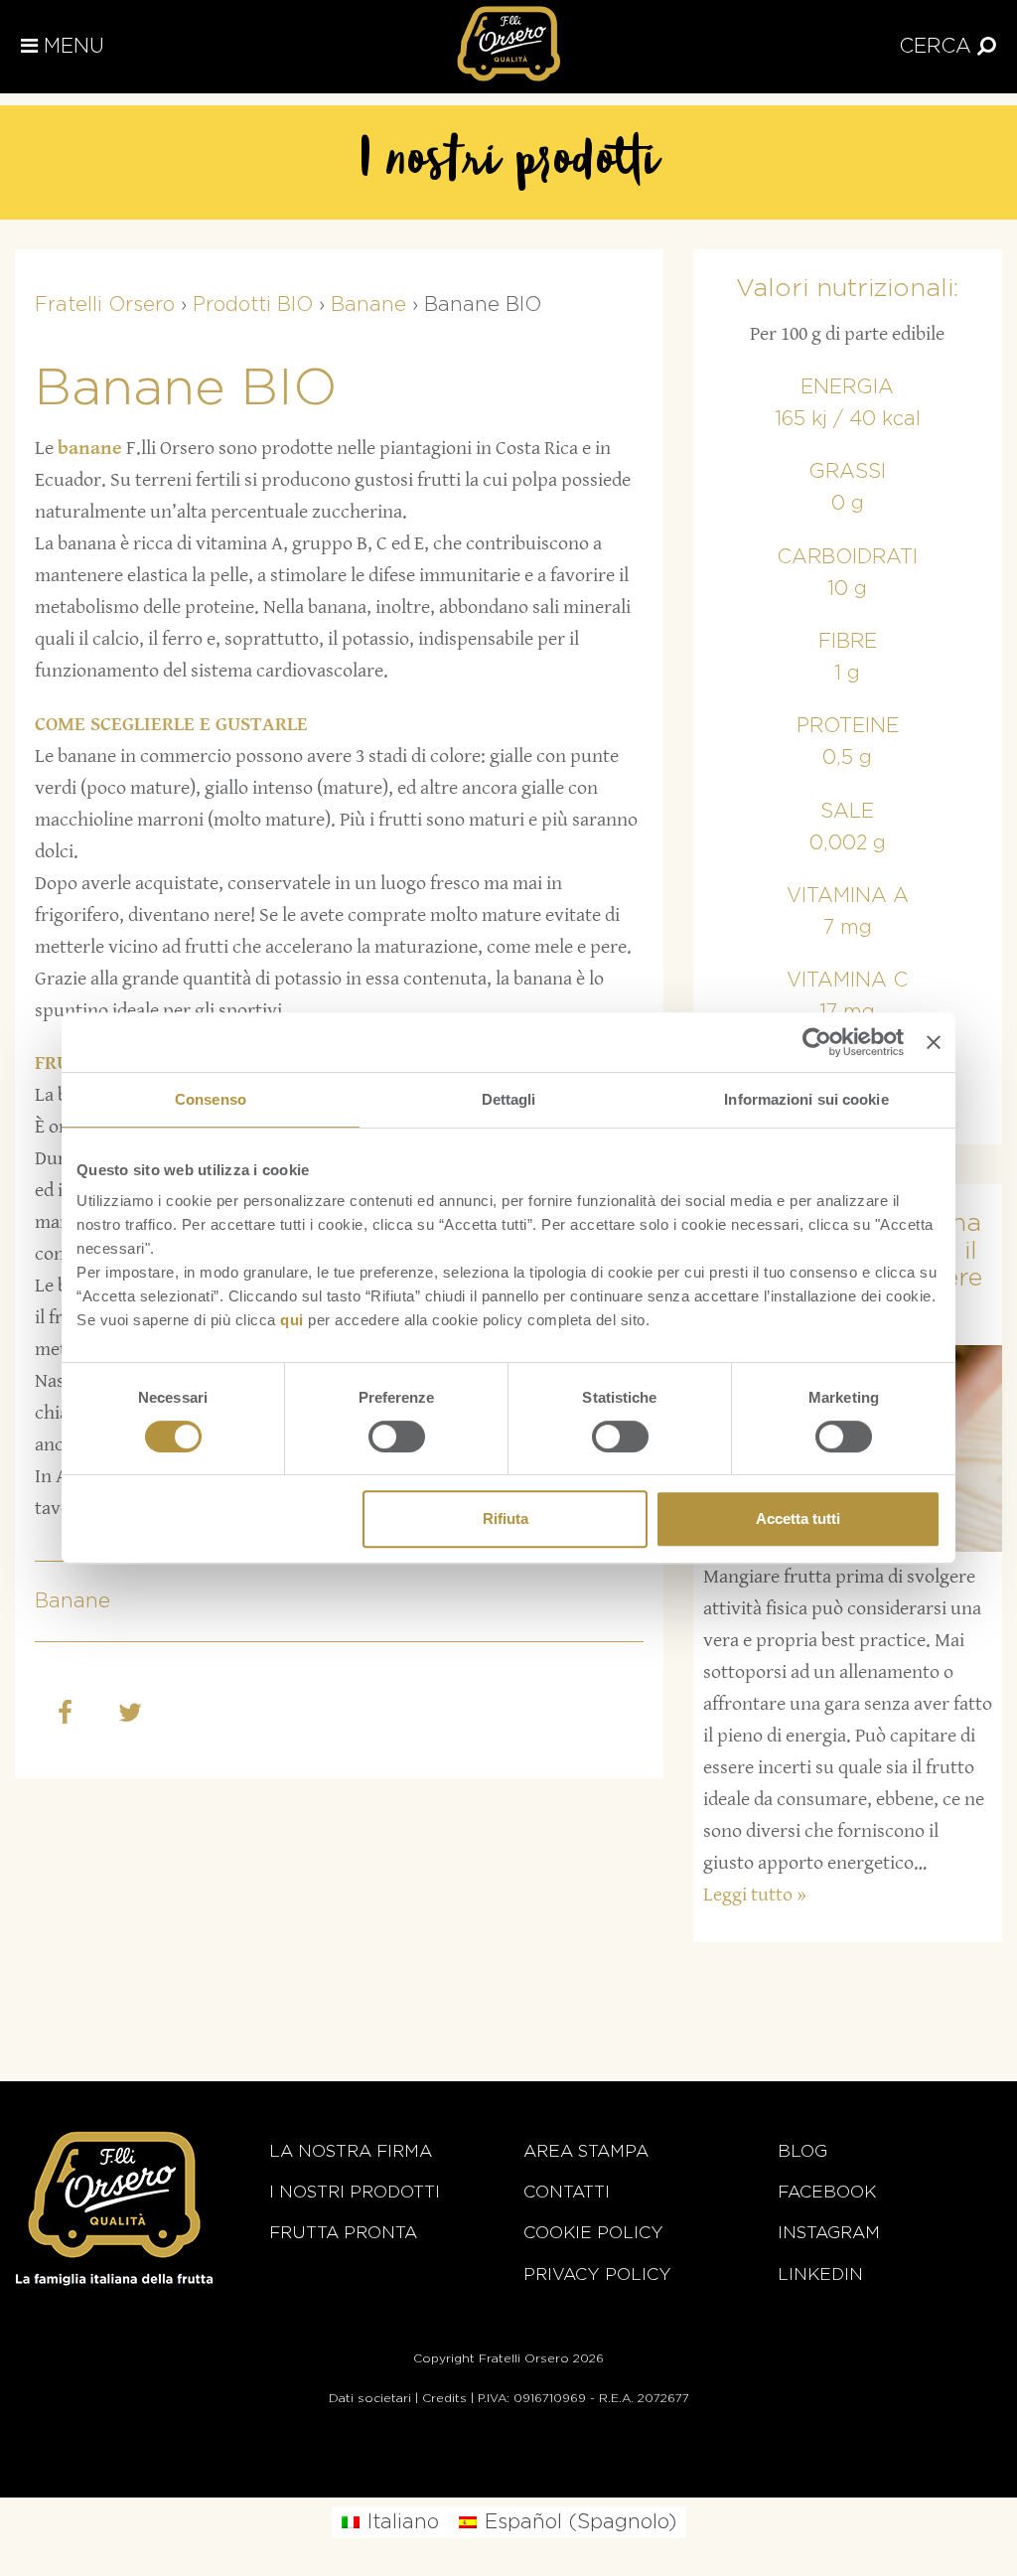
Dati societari (370, 2398)
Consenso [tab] (211, 1099)
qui (292, 1320)
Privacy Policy (597, 2274)
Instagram (829, 2233)
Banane (73, 1601)
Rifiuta (506, 1518)
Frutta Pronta (343, 2233)
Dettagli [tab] (509, 1099)
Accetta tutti (798, 1518)
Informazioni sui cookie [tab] (806, 1099)
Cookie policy (593, 2233)
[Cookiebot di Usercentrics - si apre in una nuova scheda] (817, 1042)
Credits (444, 2398)
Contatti (567, 2192)
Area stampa (586, 2151)
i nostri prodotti (355, 2192)
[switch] (397, 1437)
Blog (802, 2151)
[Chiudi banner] (934, 1042)
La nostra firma (351, 2151)
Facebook (827, 2192)
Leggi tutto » (755, 1895)
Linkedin (820, 2274)
